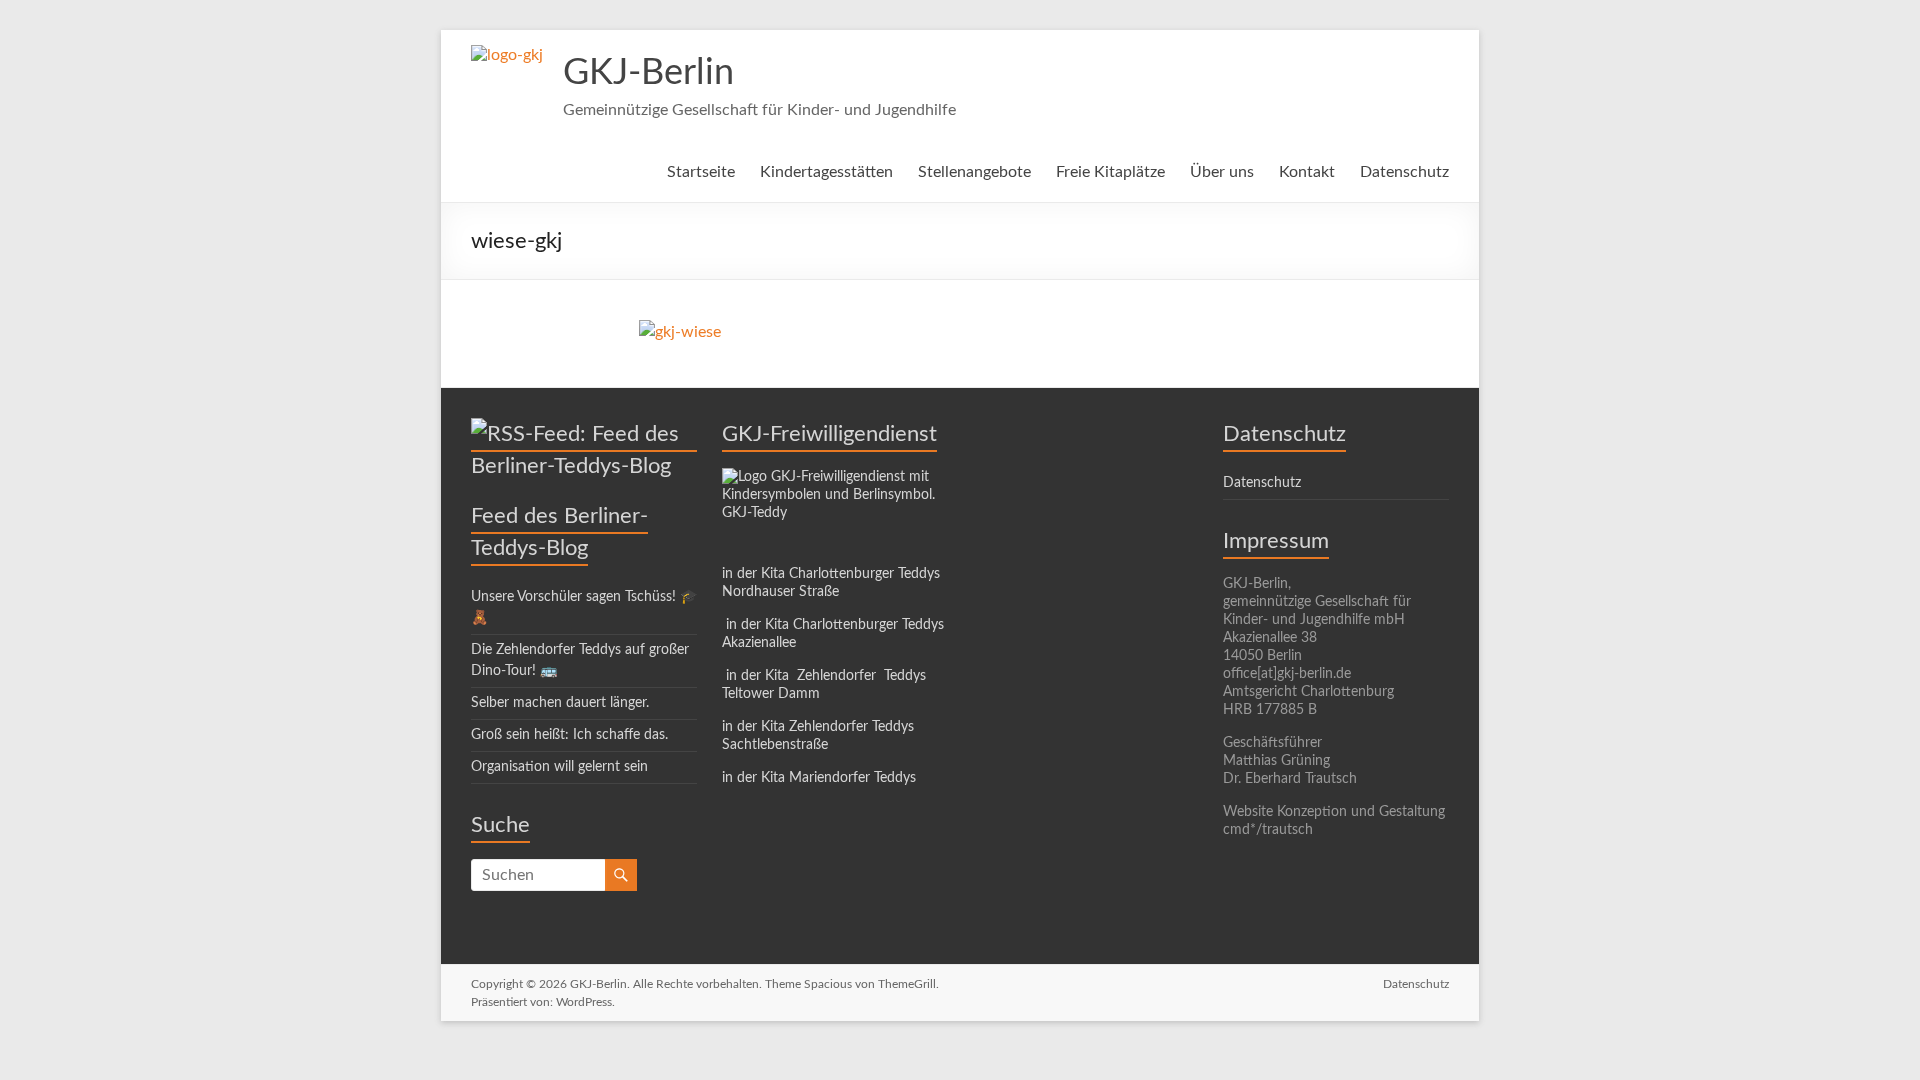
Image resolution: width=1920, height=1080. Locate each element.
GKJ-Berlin (648, 73)
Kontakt (1307, 172)
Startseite (701, 172)
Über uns (1222, 172)
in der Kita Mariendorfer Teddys (819, 778)
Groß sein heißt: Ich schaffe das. (569, 735)
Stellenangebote (974, 172)
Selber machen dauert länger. (560, 703)
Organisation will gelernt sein (559, 767)
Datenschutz (1404, 172)
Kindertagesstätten (826, 172)
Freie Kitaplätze (1110, 172)
